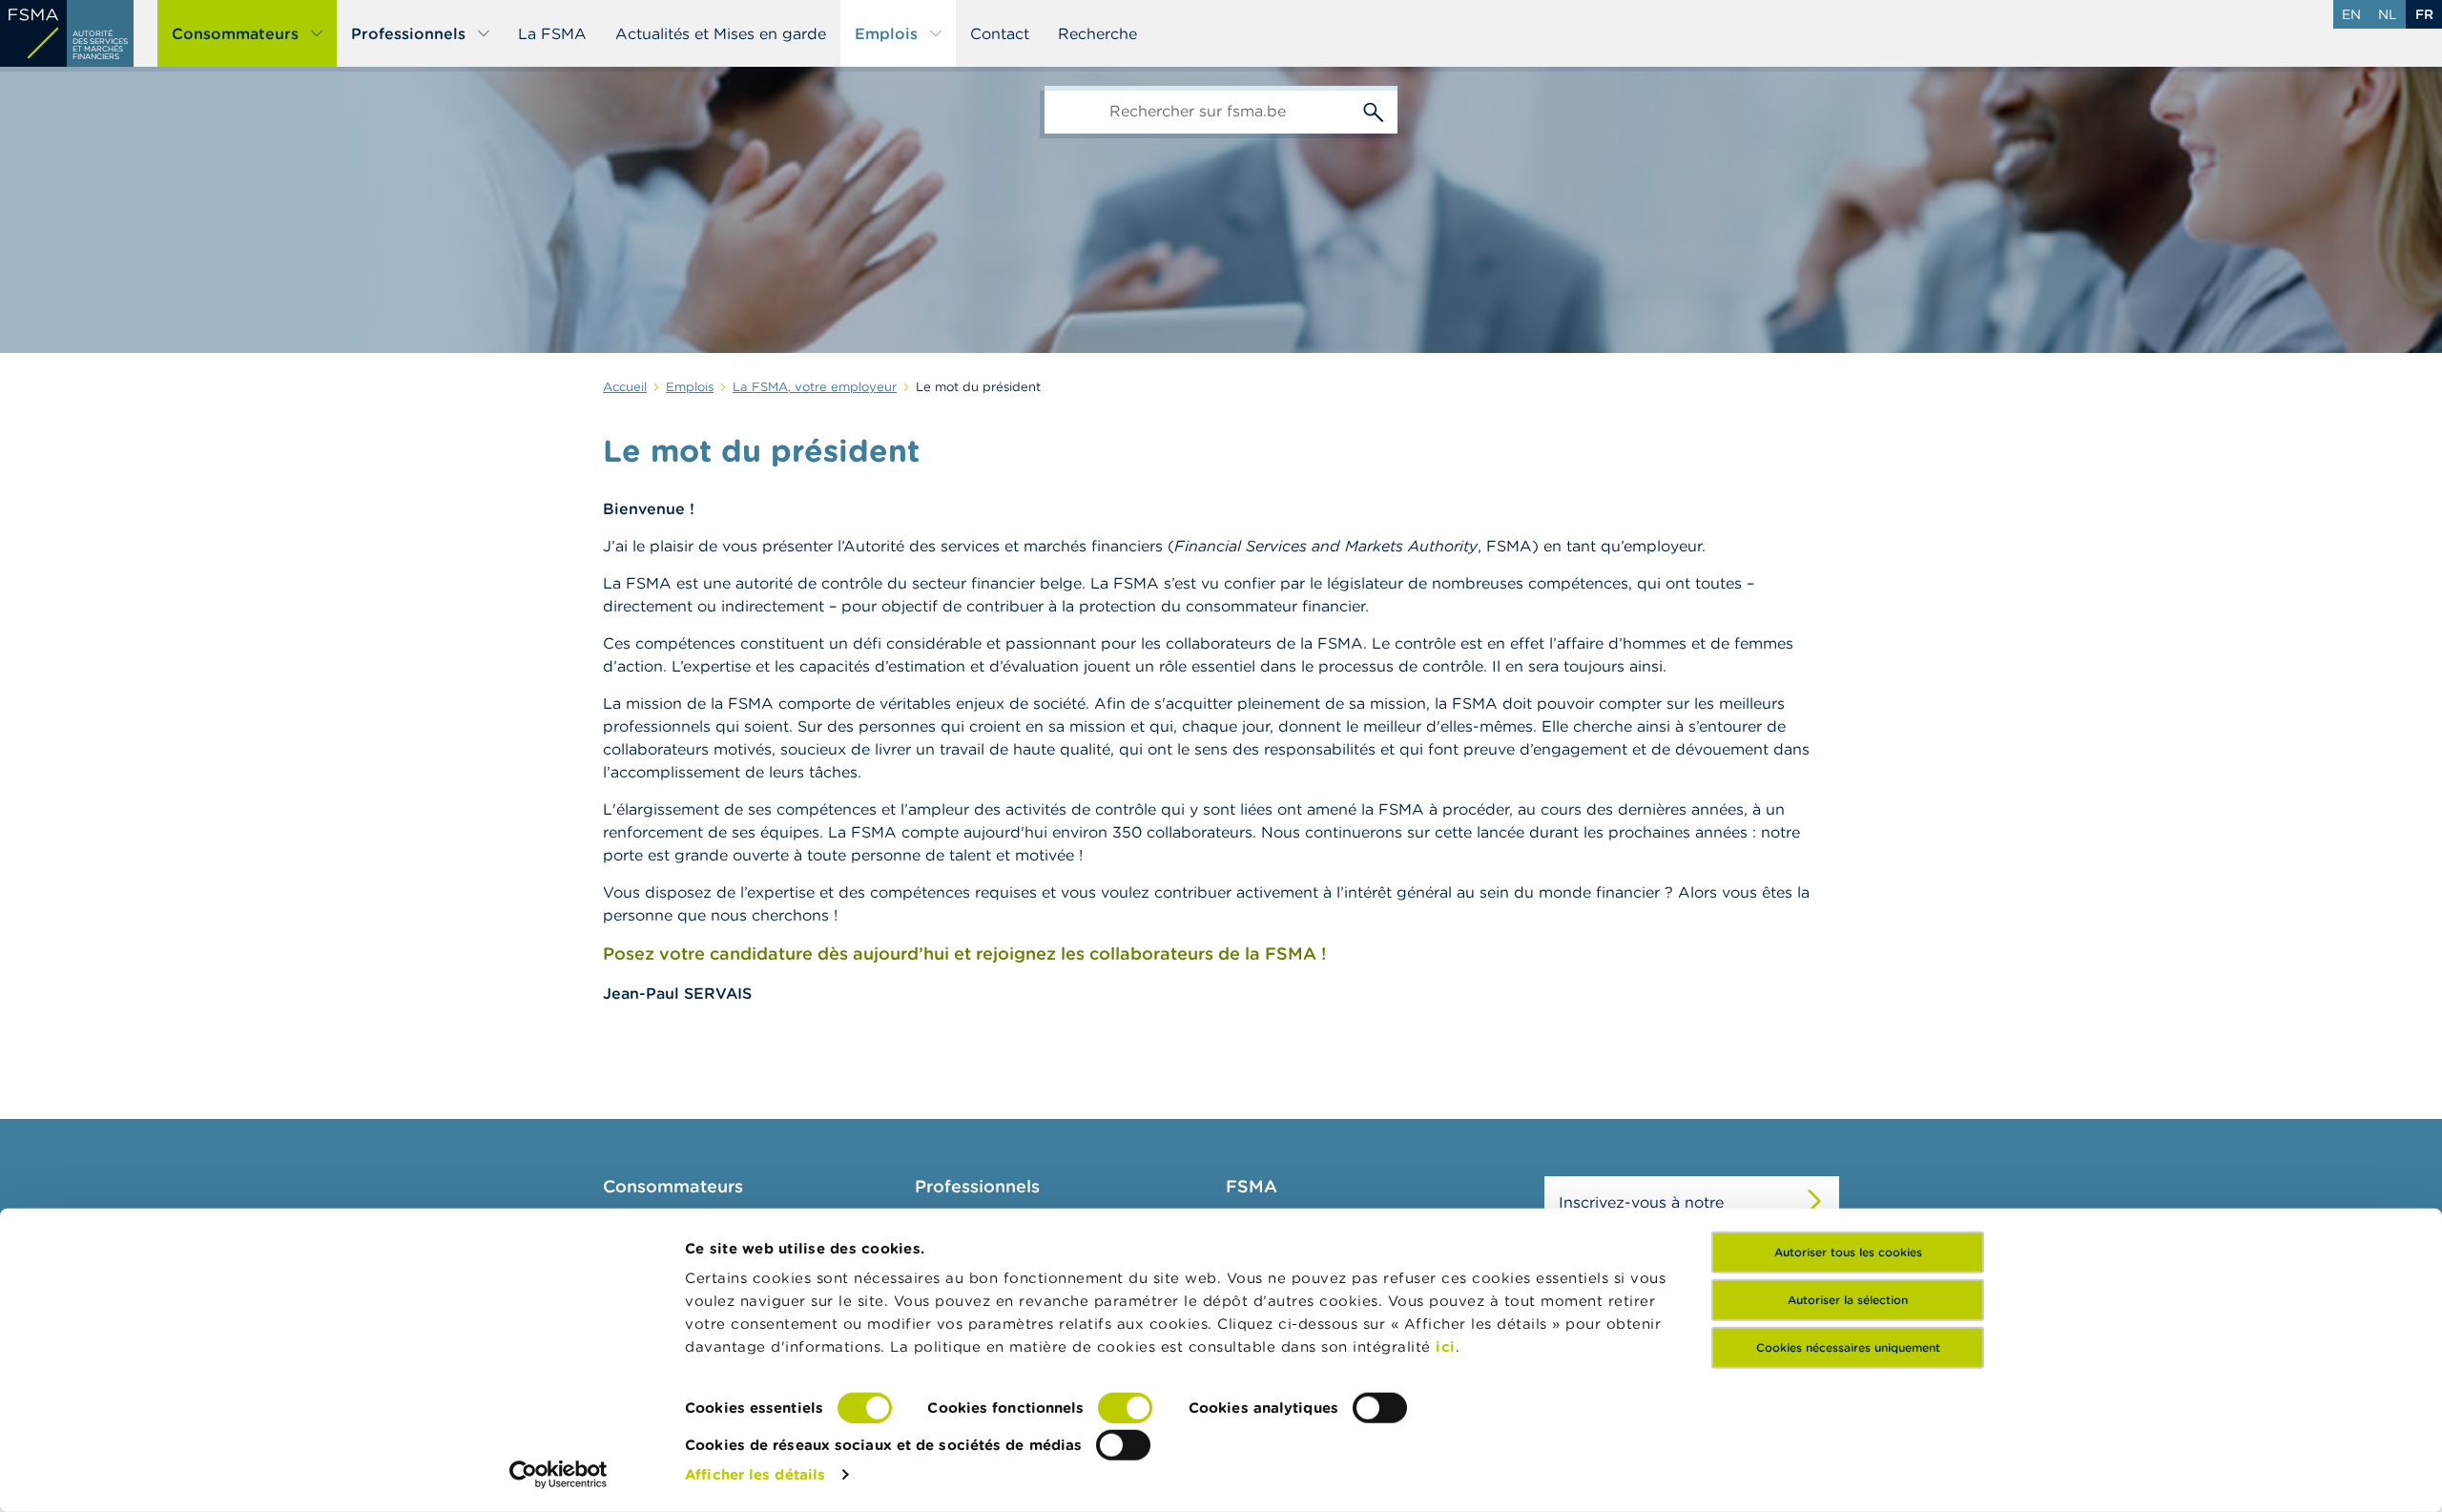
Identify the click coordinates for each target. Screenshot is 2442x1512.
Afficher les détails (755, 1474)
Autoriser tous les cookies (1848, 1252)
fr (2424, 14)
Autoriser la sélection (1848, 1300)
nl (2388, 14)
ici (1446, 1346)
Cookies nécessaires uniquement (1848, 1347)
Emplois (886, 33)
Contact (1000, 33)
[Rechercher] (1374, 110)
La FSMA (552, 33)
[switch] (1125, 1408)
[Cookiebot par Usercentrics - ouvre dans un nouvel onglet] (559, 1475)
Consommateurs (235, 33)
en (2351, 14)
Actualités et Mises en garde (721, 33)
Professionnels (408, 33)
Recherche (1097, 33)
